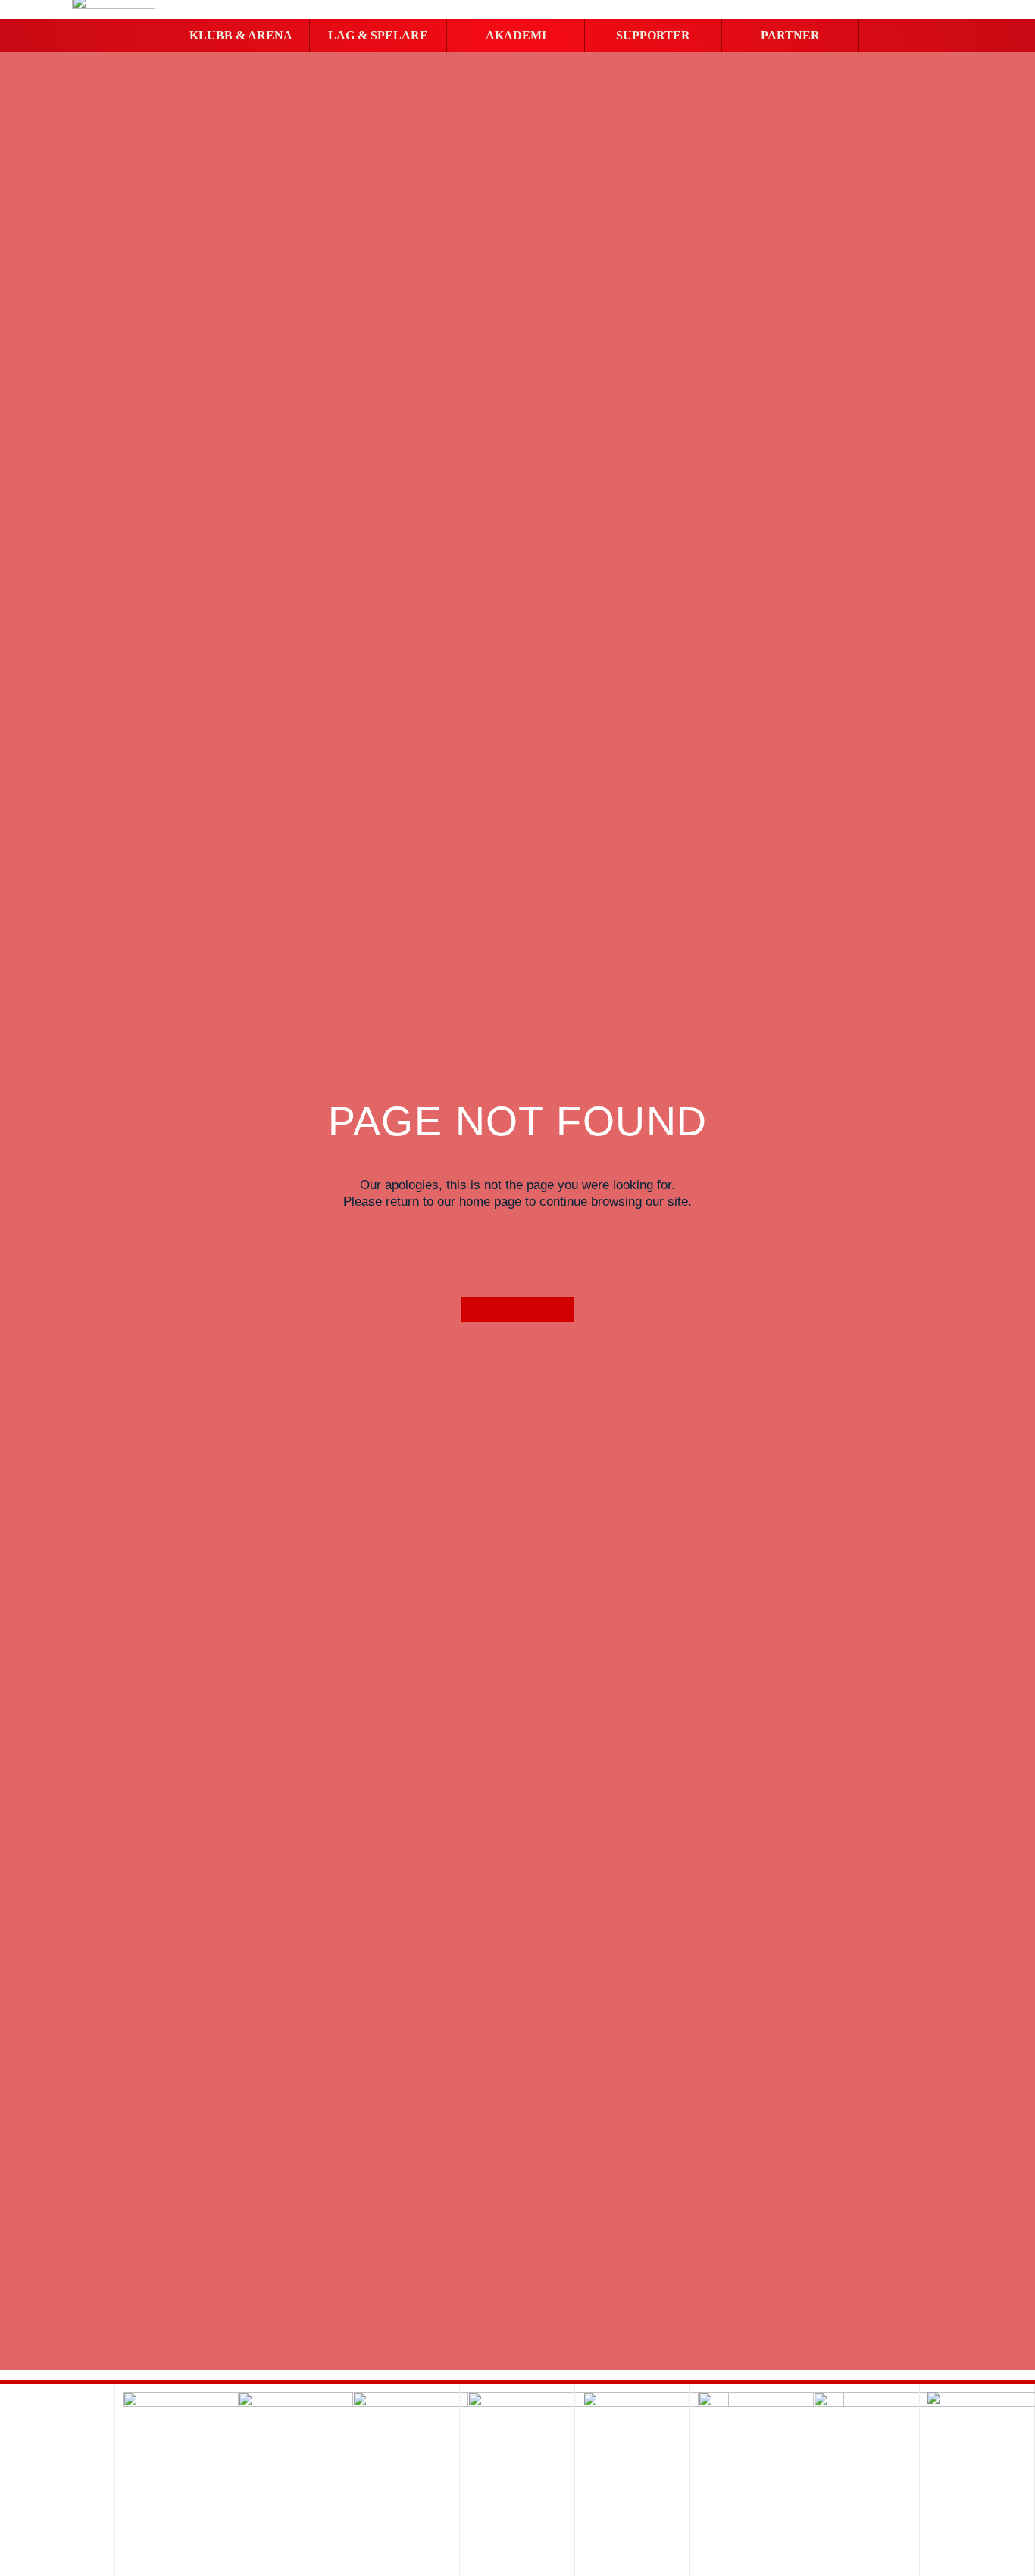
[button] (241, 36)
